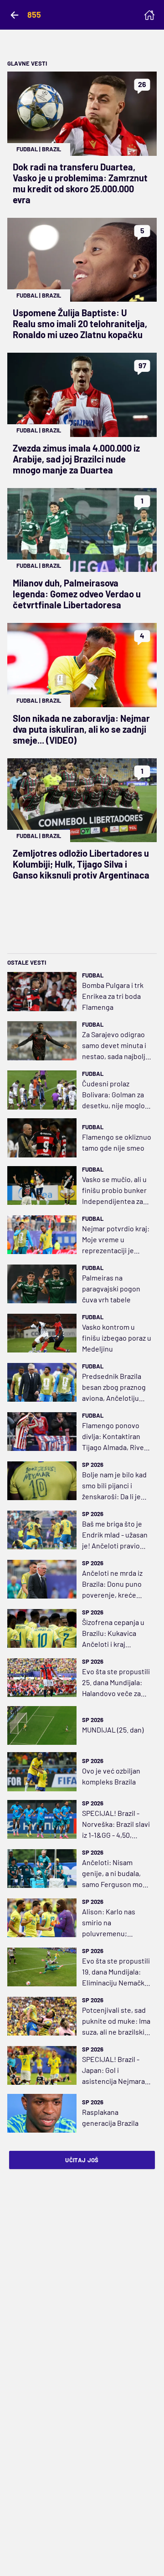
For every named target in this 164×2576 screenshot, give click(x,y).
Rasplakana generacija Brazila (110, 2117)
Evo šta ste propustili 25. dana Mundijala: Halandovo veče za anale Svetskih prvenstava (116, 1683)
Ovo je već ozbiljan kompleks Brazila (111, 1776)
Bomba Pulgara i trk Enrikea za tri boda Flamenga (113, 996)
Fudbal (27, 149)
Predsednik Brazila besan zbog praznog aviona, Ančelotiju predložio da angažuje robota (117, 1388)
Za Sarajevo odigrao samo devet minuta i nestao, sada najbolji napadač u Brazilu (115, 1046)
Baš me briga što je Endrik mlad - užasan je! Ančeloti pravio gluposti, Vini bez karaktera (115, 1535)
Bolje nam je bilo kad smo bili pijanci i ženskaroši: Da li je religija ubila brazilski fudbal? (115, 1486)
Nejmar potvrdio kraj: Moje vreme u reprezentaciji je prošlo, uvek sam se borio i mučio (116, 1240)
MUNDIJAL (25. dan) (113, 1730)
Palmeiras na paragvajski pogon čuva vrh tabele (111, 1288)
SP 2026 (93, 1465)
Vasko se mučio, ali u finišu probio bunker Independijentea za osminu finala (114, 1191)
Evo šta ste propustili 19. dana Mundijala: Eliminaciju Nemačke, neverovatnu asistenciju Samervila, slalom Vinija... (116, 1972)
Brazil (51, 149)
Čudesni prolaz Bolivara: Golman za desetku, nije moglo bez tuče (113, 1095)
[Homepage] (149, 15)
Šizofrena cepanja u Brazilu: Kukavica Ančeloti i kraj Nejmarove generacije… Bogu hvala (113, 1634)
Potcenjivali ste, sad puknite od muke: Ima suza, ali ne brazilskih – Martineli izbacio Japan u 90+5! (116, 2021)
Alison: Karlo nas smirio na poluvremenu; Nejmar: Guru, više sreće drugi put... (111, 1923)
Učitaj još (82, 2160)
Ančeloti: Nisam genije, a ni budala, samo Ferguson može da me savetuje (116, 1874)
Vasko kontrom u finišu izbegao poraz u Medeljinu (117, 1338)
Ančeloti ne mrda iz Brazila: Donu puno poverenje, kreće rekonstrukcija (112, 1584)
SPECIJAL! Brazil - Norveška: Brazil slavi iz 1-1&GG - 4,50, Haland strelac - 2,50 (116, 1825)
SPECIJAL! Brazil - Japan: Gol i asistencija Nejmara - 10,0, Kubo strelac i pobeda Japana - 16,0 (115, 2071)
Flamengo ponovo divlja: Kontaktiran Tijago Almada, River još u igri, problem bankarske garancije (114, 1437)
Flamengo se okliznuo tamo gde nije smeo (117, 1142)
